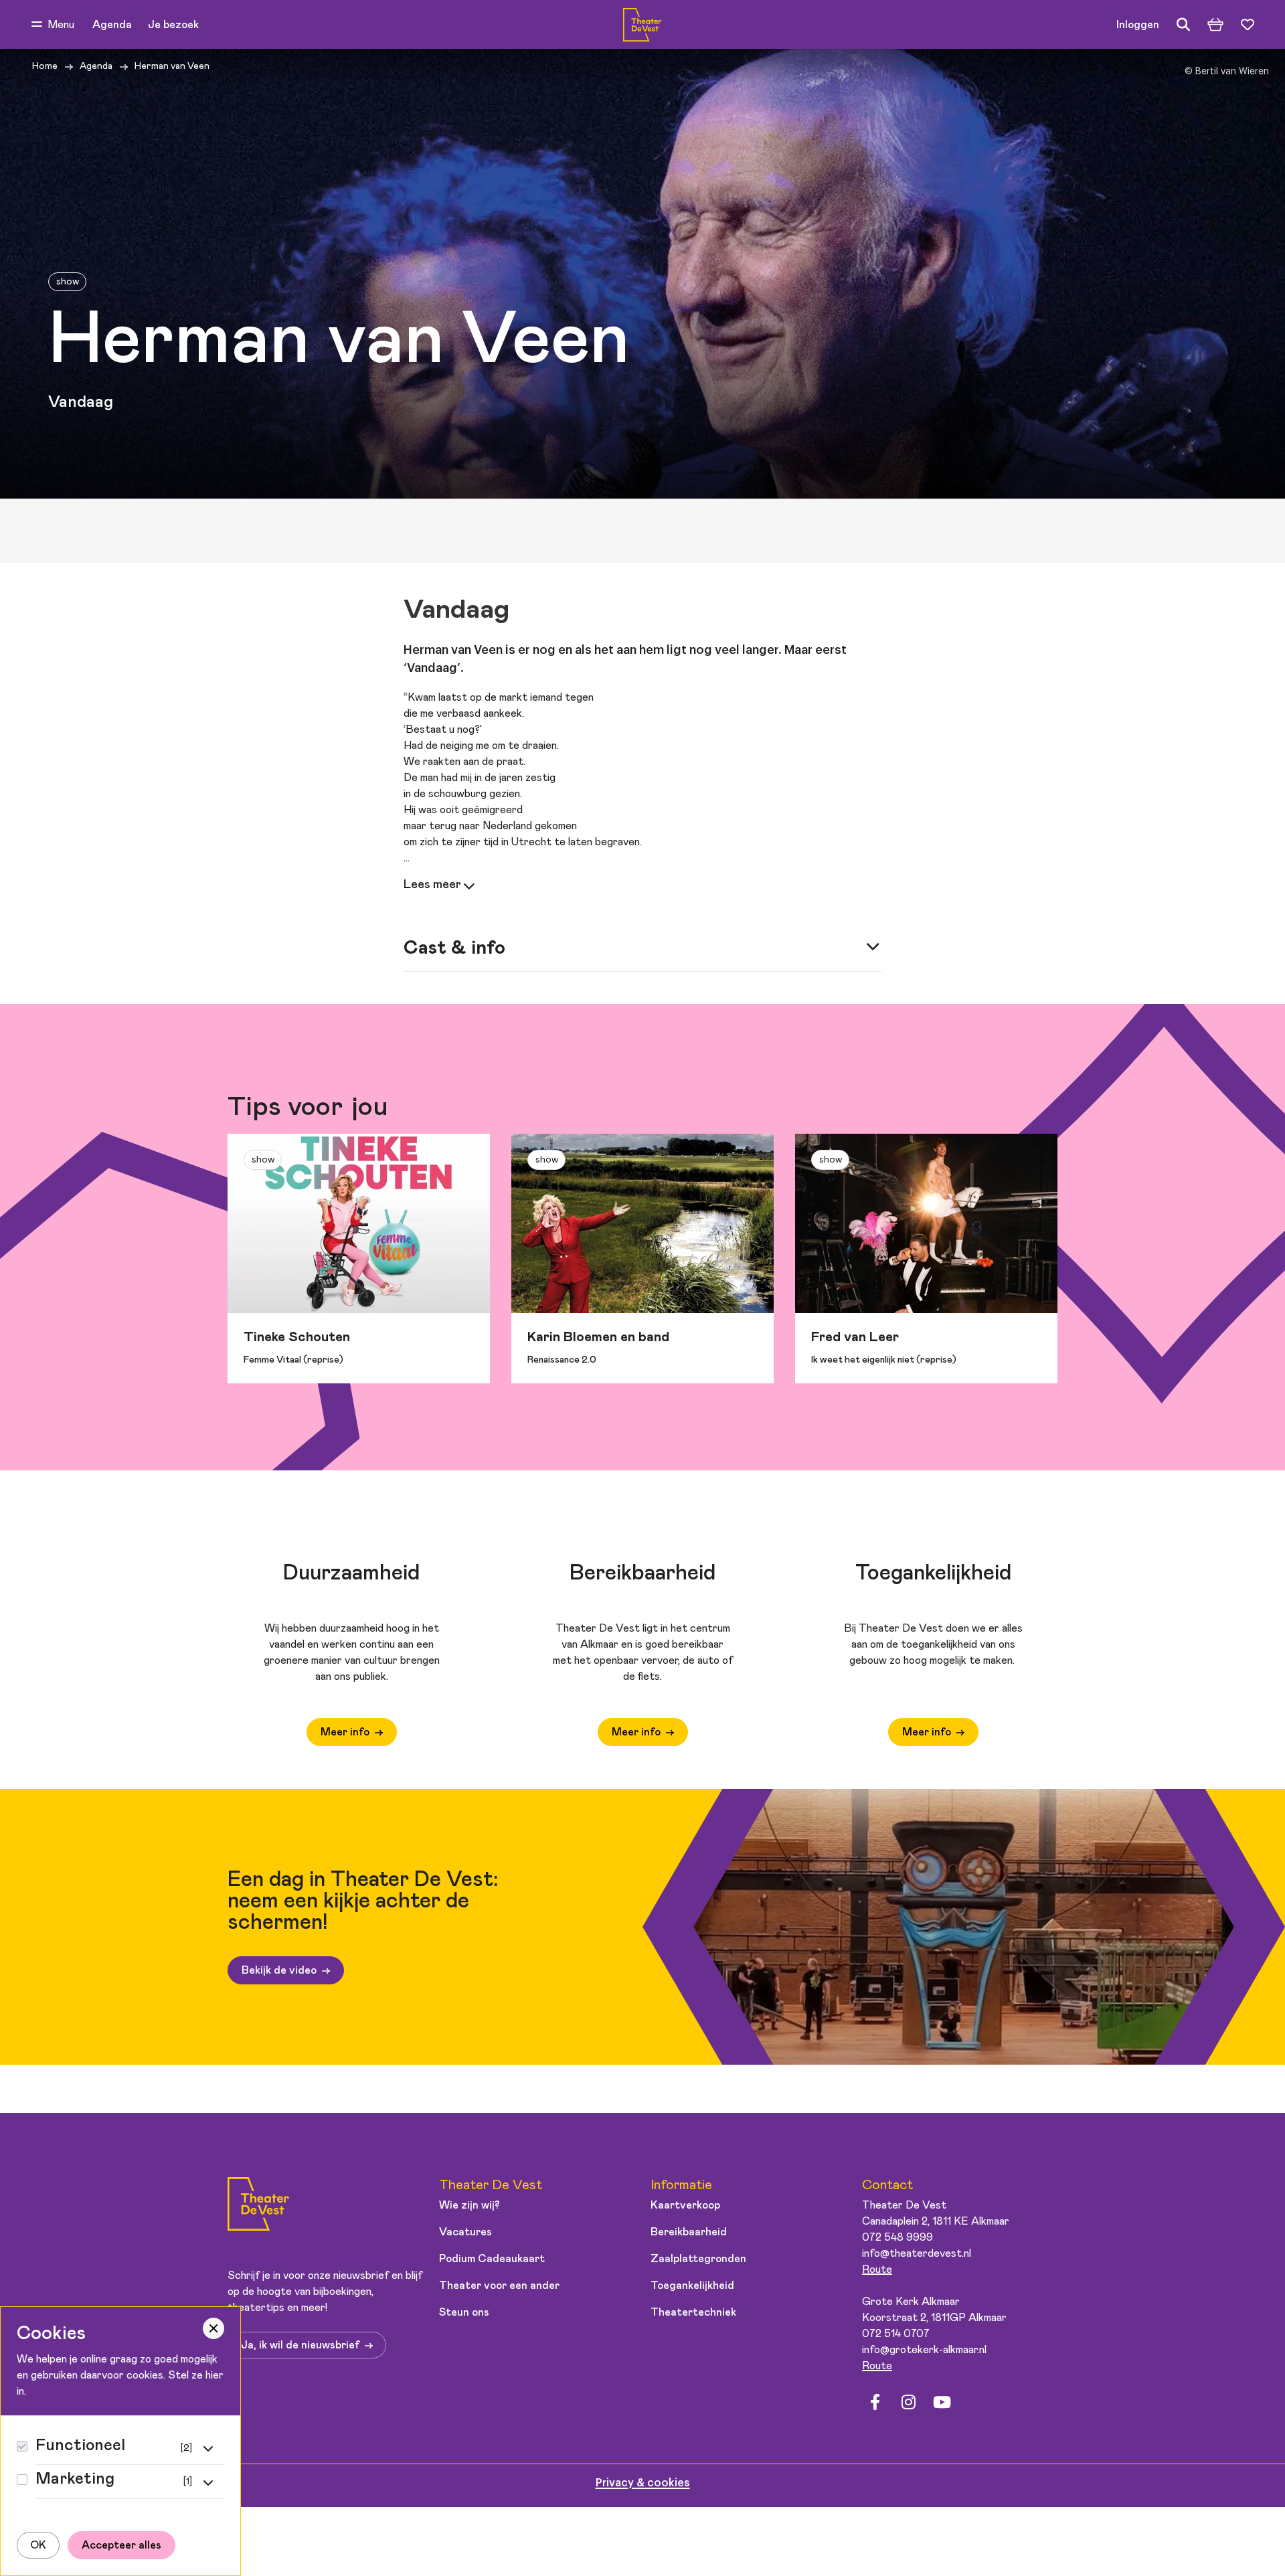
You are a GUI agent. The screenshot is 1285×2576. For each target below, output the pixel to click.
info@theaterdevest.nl (917, 2253)
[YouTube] (942, 2403)
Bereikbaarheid (689, 2232)
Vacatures (465, 2232)
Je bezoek (173, 25)
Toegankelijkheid (692, 2286)
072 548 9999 (897, 2237)
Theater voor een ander (499, 2286)
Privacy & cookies (643, 2483)
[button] (53, 25)
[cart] (1215, 25)
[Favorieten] (1248, 25)
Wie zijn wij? (469, 2205)
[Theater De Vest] (642, 25)
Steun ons (464, 2312)
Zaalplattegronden (698, 2259)
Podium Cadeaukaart (492, 2259)
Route (877, 2269)
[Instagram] (908, 2403)
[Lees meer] (440, 885)
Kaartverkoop (685, 2205)
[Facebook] (875, 2403)
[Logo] (258, 2206)
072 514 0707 (896, 2334)
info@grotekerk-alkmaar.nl (924, 2350)
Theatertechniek (693, 2312)
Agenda (112, 25)
